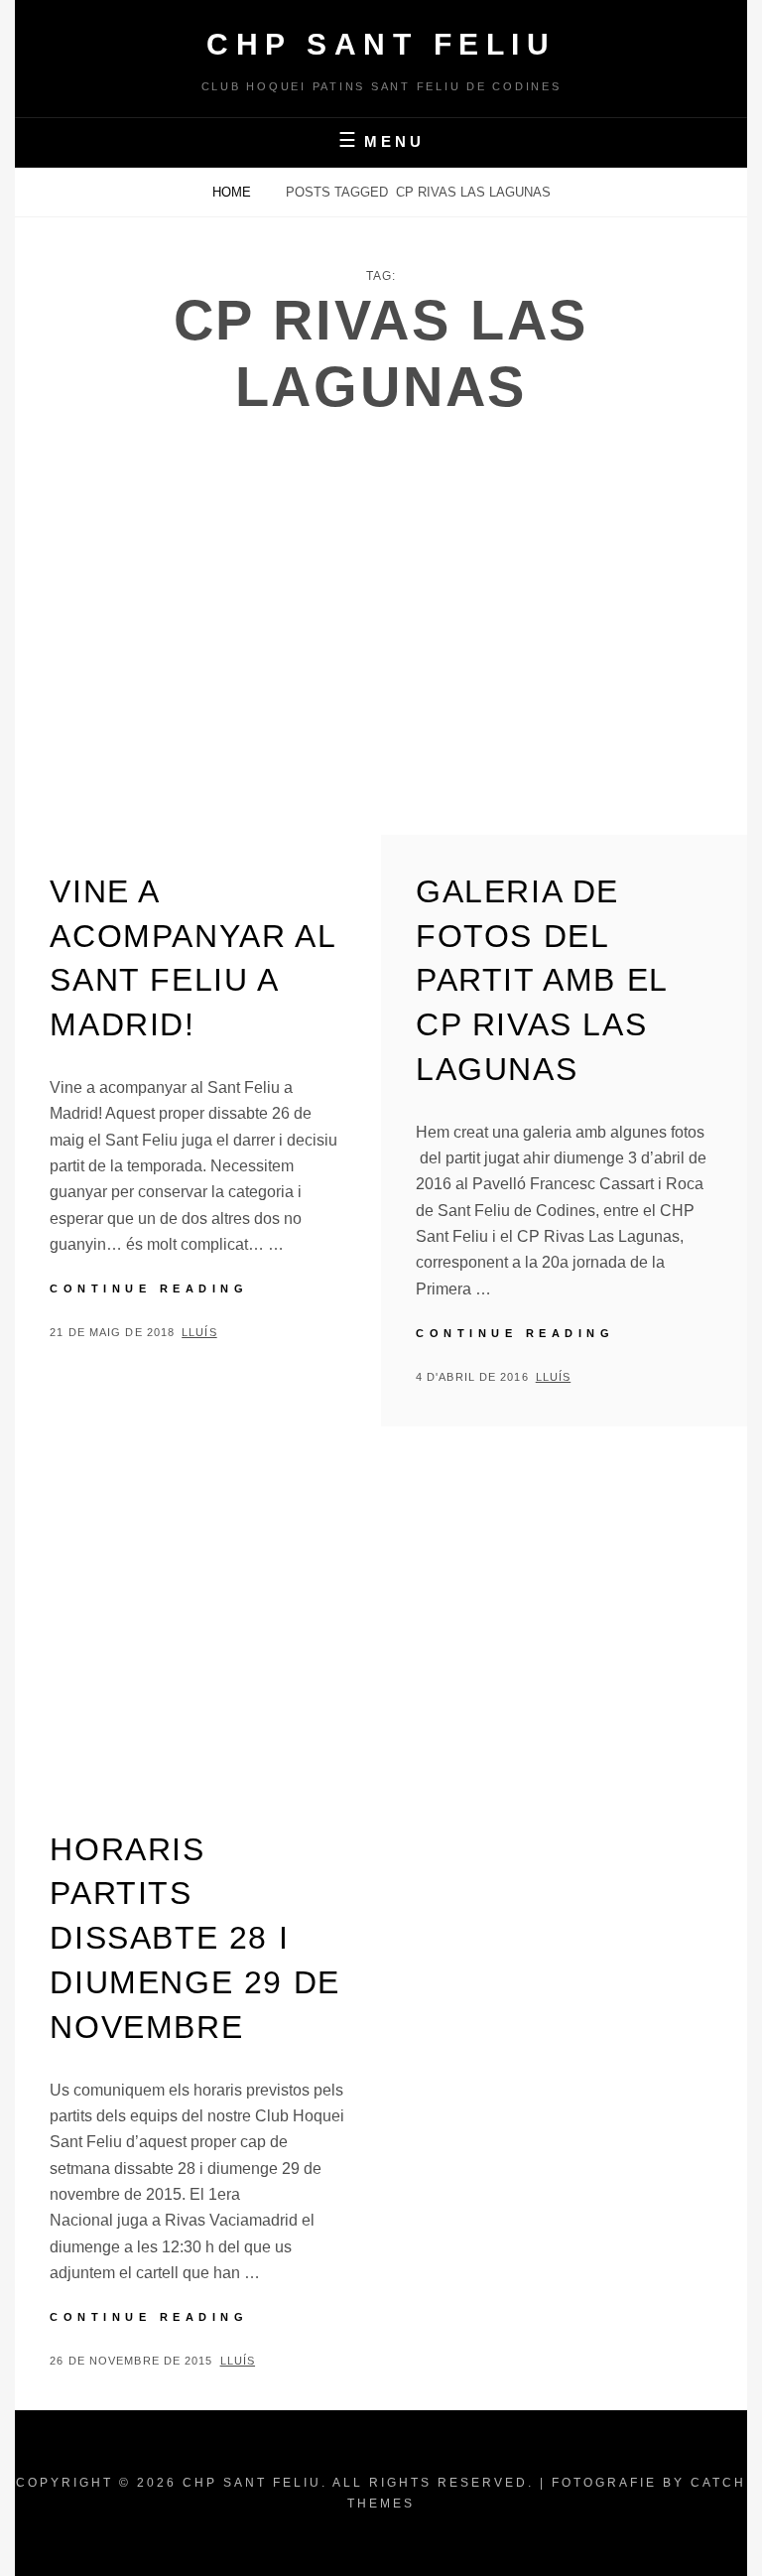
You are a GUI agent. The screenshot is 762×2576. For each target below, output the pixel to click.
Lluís (199, 1332)
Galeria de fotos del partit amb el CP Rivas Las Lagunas (542, 980)
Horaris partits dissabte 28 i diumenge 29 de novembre (194, 1938)
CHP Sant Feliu (381, 44)
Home (234, 192)
